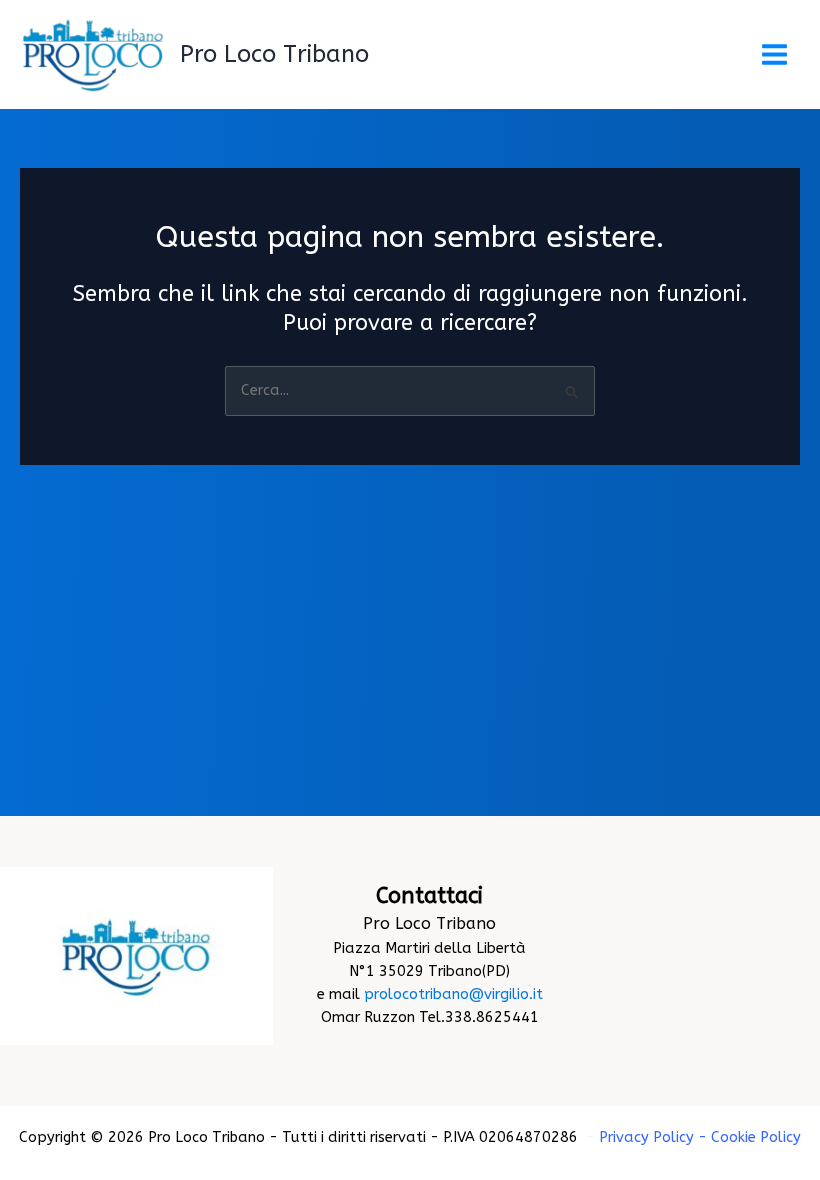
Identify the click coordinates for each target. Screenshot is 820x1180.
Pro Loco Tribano (274, 54)
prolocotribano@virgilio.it (453, 994)
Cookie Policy (756, 1137)
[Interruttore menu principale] (774, 54)
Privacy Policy (646, 1137)
